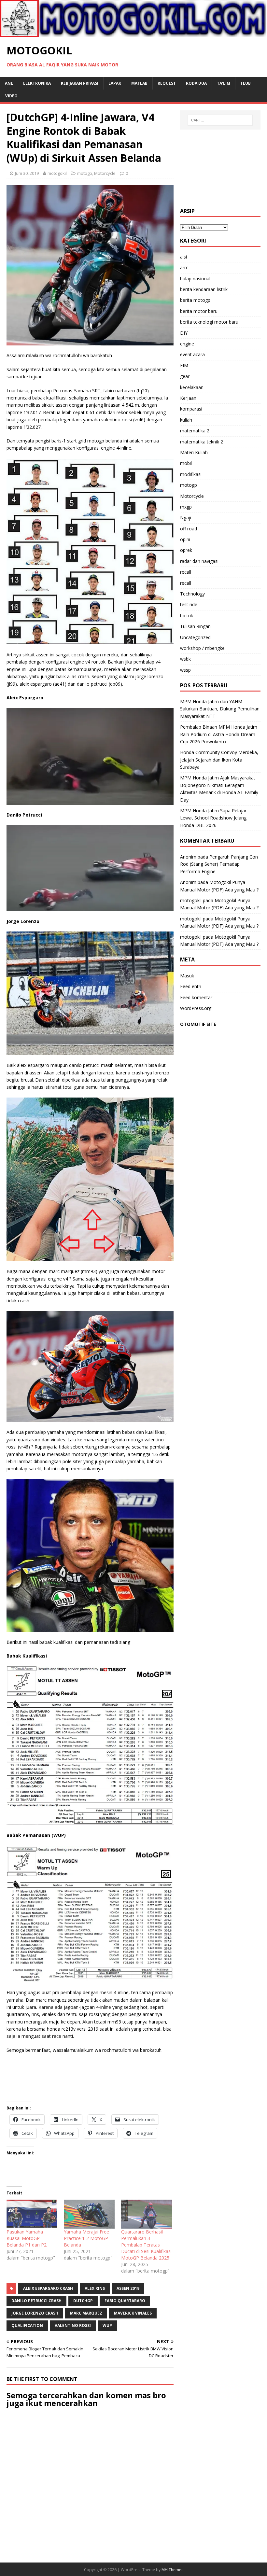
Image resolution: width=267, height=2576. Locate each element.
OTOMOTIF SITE (198, 1024)
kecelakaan (192, 387)
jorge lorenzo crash (35, 2313)
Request (167, 83)
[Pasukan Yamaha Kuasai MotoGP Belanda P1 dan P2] (32, 2214)
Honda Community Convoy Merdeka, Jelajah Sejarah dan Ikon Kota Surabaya (219, 760)
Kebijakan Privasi (80, 83)
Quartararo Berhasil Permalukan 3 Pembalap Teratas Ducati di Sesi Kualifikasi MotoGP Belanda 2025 (146, 2245)
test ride (189, 604)
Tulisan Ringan (195, 626)
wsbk (185, 659)
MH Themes (172, 2570)
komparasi (191, 409)
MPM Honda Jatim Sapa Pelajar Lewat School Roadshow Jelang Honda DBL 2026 (213, 818)
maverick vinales (133, 2313)
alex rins (95, 2288)
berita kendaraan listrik (204, 289)
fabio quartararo (125, 2301)
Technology (192, 594)
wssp (185, 670)
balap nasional (195, 279)
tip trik (187, 616)
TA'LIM (224, 83)
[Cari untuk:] (220, 120)
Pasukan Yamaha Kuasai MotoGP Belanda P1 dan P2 (27, 2238)
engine (187, 344)
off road (189, 529)
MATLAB (139, 83)
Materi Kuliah (194, 452)
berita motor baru (199, 311)
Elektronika (37, 83)
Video (11, 96)
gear (185, 376)
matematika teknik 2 (202, 442)
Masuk (187, 976)
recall (186, 572)
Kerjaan (188, 398)
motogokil (57, 173)
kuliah (186, 420)
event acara (192, 354)
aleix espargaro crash (48, 2288)
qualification (27, 2325)
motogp (85, 173)
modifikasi (191, 474)
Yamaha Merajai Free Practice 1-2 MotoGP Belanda (86, 2238)
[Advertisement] (220, 169)
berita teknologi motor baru (209, 322)
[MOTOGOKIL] (133, 33)
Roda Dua (196, 83)
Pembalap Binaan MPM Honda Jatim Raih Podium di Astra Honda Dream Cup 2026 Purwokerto (219, 734)
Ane (9, 83)
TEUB (246, 83)
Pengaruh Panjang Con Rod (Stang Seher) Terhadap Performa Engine (219, 864)
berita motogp (195, 300)
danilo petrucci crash (36, 2301)
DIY (184, 333)
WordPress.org (196, 1008)
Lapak (115, 83)
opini (185, 539)
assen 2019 (128, 2288)
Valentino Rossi (73, 2325)
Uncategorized (195, 637)
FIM (184, 365)
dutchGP (83, 2301)
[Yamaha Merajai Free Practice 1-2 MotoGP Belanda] (89, 2214)
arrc (184, 267)
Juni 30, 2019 (27, 173)
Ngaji (186, 518)
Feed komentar (196, 997)
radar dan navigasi (199, 561)
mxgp (186, 507)
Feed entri (191, 986)
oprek (186, 550)
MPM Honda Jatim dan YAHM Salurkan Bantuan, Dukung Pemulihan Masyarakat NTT (220, 709)
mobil (186, 463)
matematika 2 (195, 431)
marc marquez (86, 2313)
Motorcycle (105, 173)
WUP (107, 2325)
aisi (183, 257)
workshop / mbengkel (203, 648)
